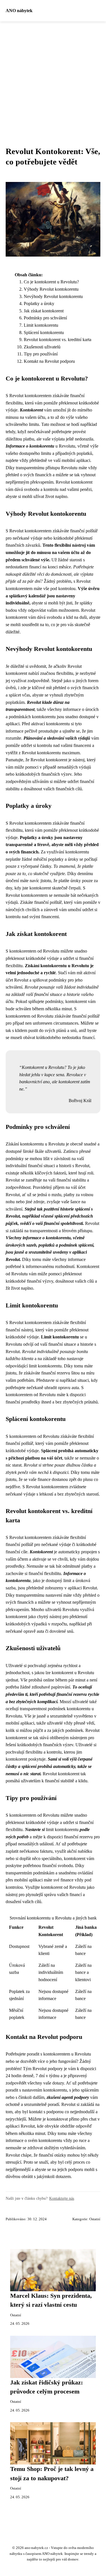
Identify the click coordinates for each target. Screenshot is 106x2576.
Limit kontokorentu (41, 325)
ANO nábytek (19, 11)
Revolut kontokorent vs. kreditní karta (58, 340)
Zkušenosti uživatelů (42, 347)
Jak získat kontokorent (44, 311)
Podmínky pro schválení (45, 318)
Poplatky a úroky (39, 303)
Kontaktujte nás (62, 2198)
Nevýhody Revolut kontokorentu (53, 296)
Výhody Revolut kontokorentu (51, 289)
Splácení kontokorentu (44, 332)
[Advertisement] (53, 77)
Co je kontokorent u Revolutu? (51, 282)
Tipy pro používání (41, 354)
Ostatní (95, 2219)
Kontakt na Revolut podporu (49, 361)
